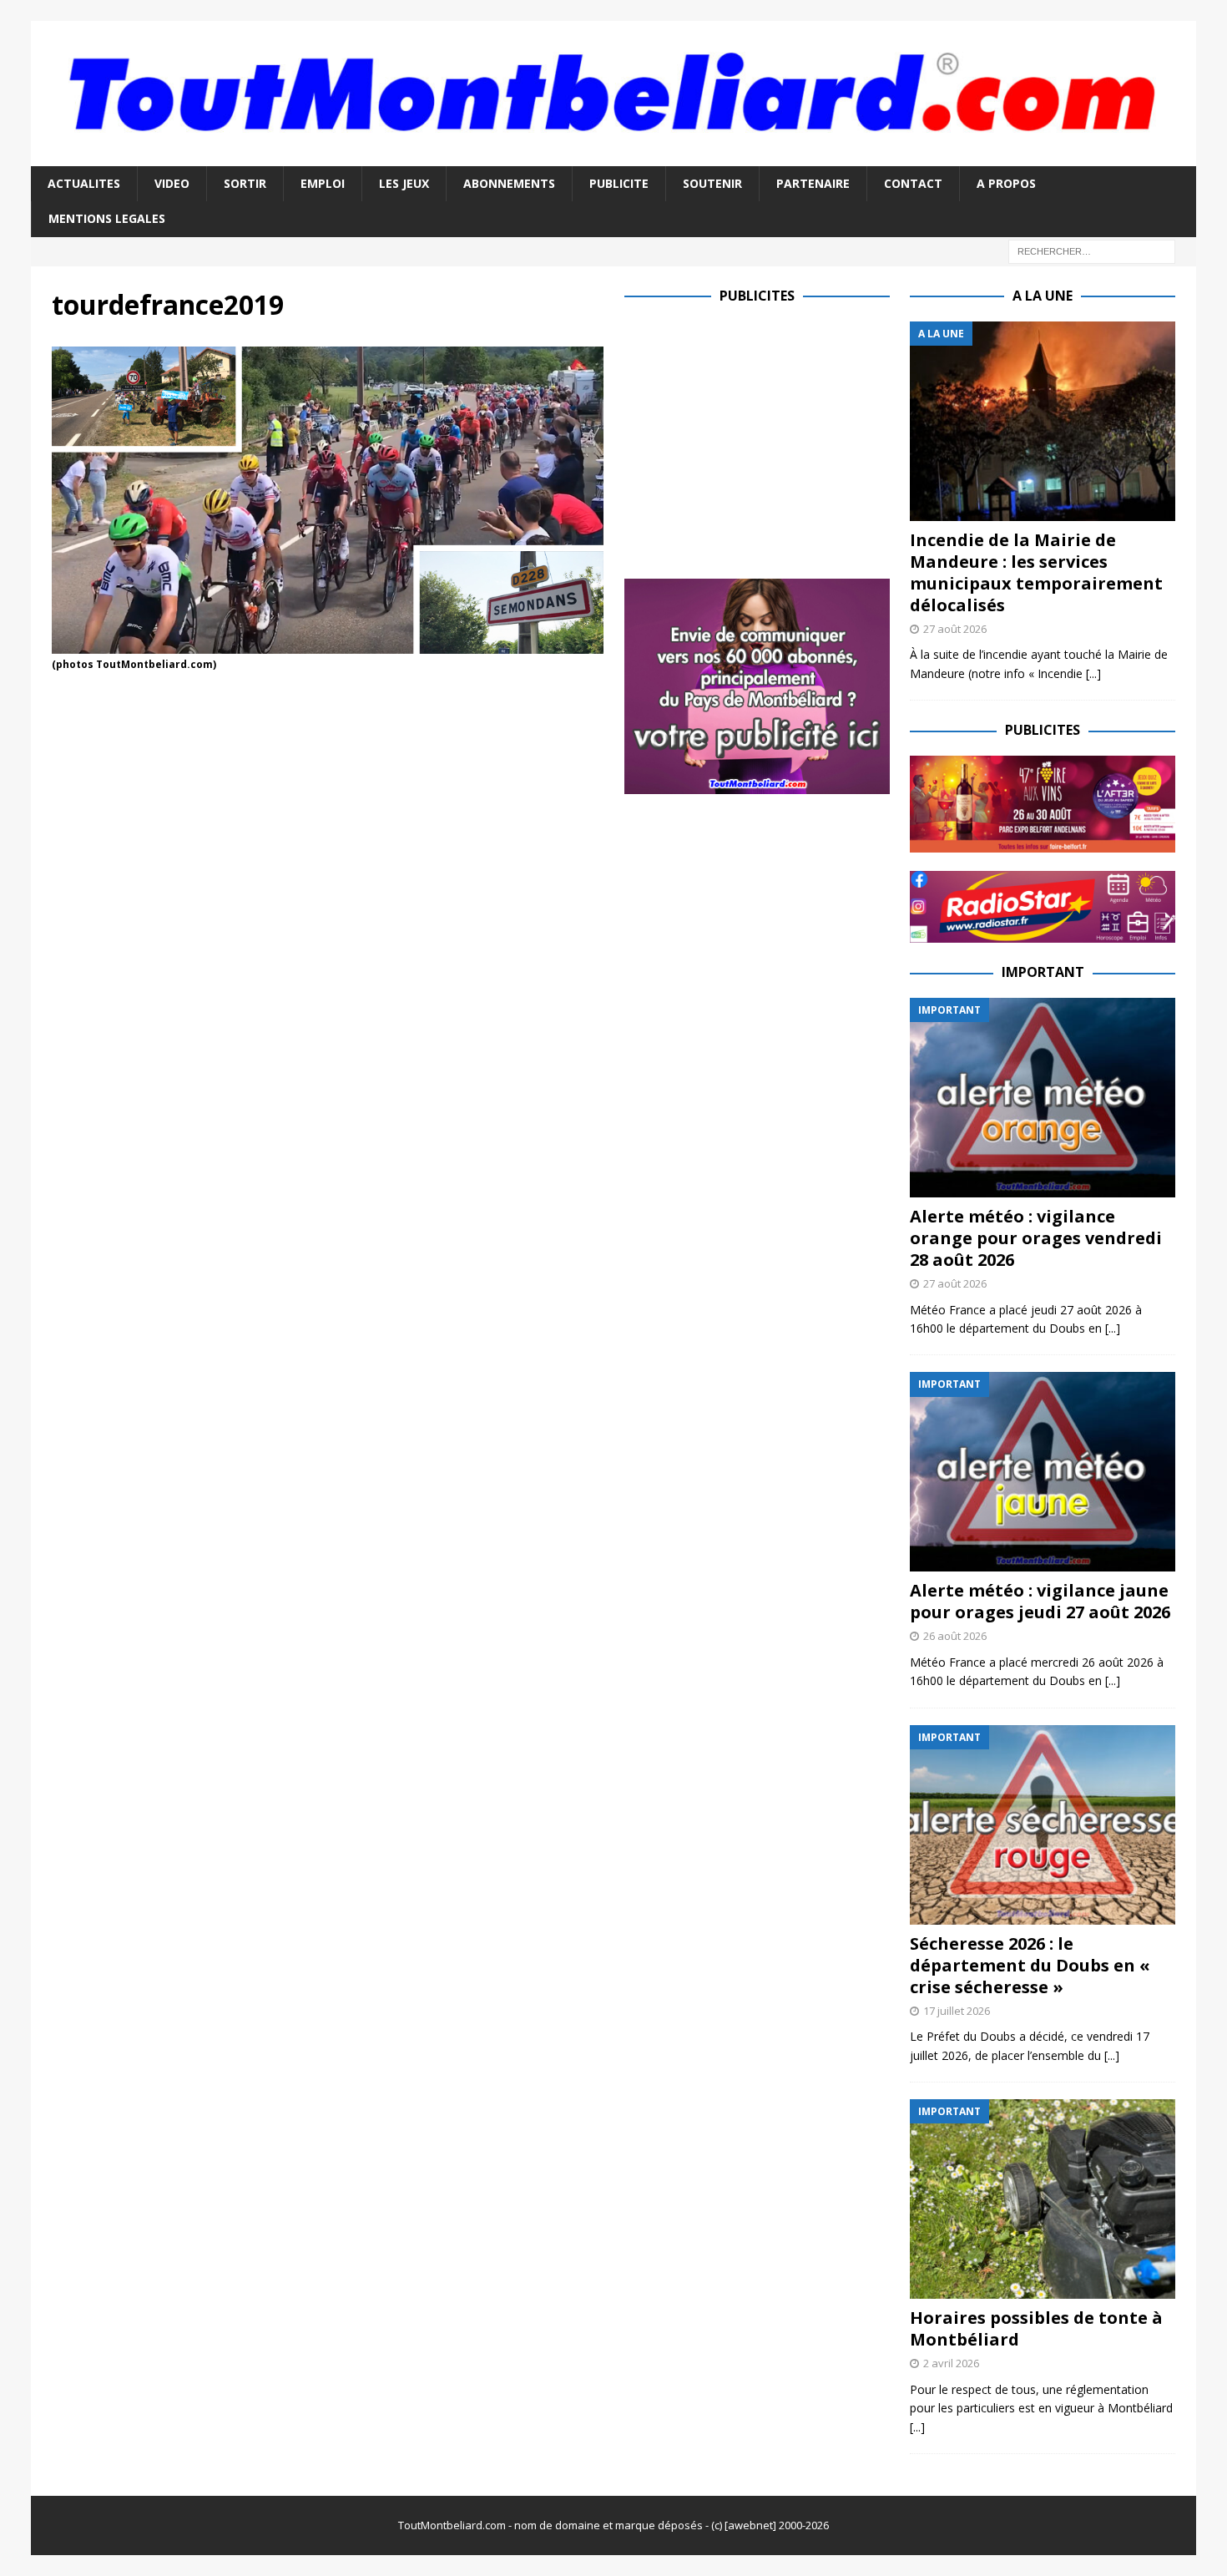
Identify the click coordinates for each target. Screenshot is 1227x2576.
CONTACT (913, 183)
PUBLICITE (619, 183)
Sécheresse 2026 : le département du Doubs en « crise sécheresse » (1030, 1965)
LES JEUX (404, 183)
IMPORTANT (1043, 972)
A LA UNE (1043, 296)
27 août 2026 (955, 629)
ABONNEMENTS (509, 183)
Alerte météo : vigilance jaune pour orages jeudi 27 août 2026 (1040, 1601)
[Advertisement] (765, 438)
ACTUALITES (84, 183)
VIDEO (172, 183)
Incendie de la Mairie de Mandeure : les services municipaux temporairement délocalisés (1036, 572)
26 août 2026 (955, 1636)
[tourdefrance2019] (328, 643)
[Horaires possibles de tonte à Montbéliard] (1043, 2199)
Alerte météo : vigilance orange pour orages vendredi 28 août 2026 (1036, 1238)
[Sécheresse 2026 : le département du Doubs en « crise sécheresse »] (1043, 1825)
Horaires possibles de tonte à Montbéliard (1036, 2328)
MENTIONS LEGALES (107, 218)
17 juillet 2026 (957, 2011)
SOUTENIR (712, 183)
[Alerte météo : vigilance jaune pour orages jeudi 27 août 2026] (1043, 1472)
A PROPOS (1006, 183)
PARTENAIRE (813, 183)
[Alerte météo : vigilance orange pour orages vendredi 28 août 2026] (1043, 1098)
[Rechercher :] (1092, 250)
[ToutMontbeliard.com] (614, 157)
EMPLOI (323, 183)
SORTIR (245, 183)
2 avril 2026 (951, 2363)
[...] (1093, 673)
